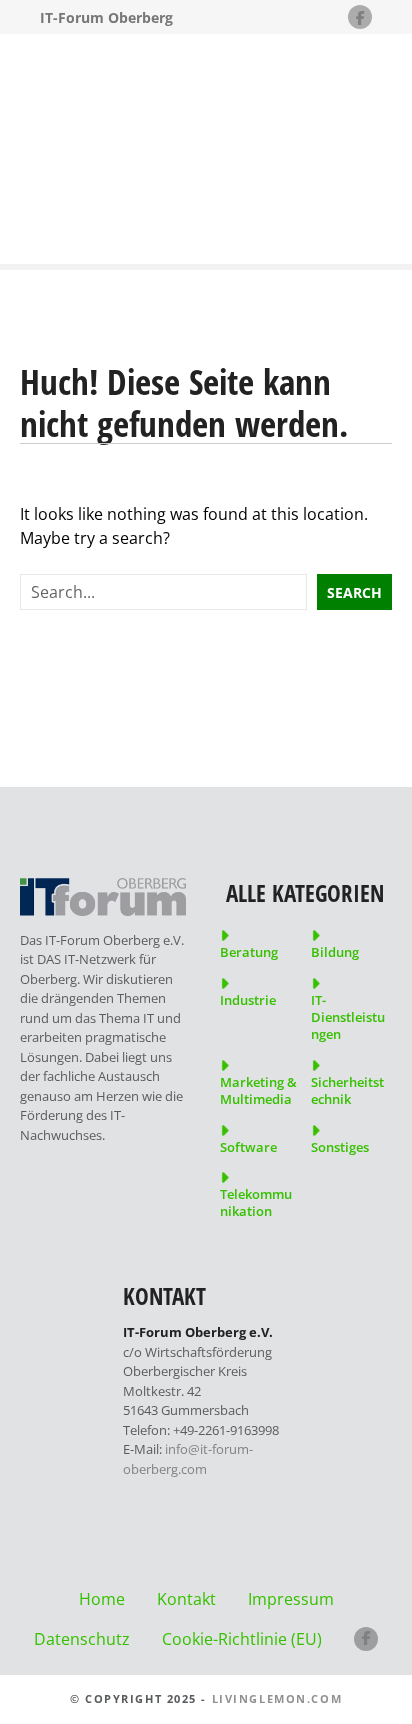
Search (354, 592)
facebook (366, 1639)
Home (102, 1599)
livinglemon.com (277, 1698)
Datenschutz (82, 1639)
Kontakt (186, 1599)
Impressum (291, 1599)
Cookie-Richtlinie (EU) (242, 1639)
